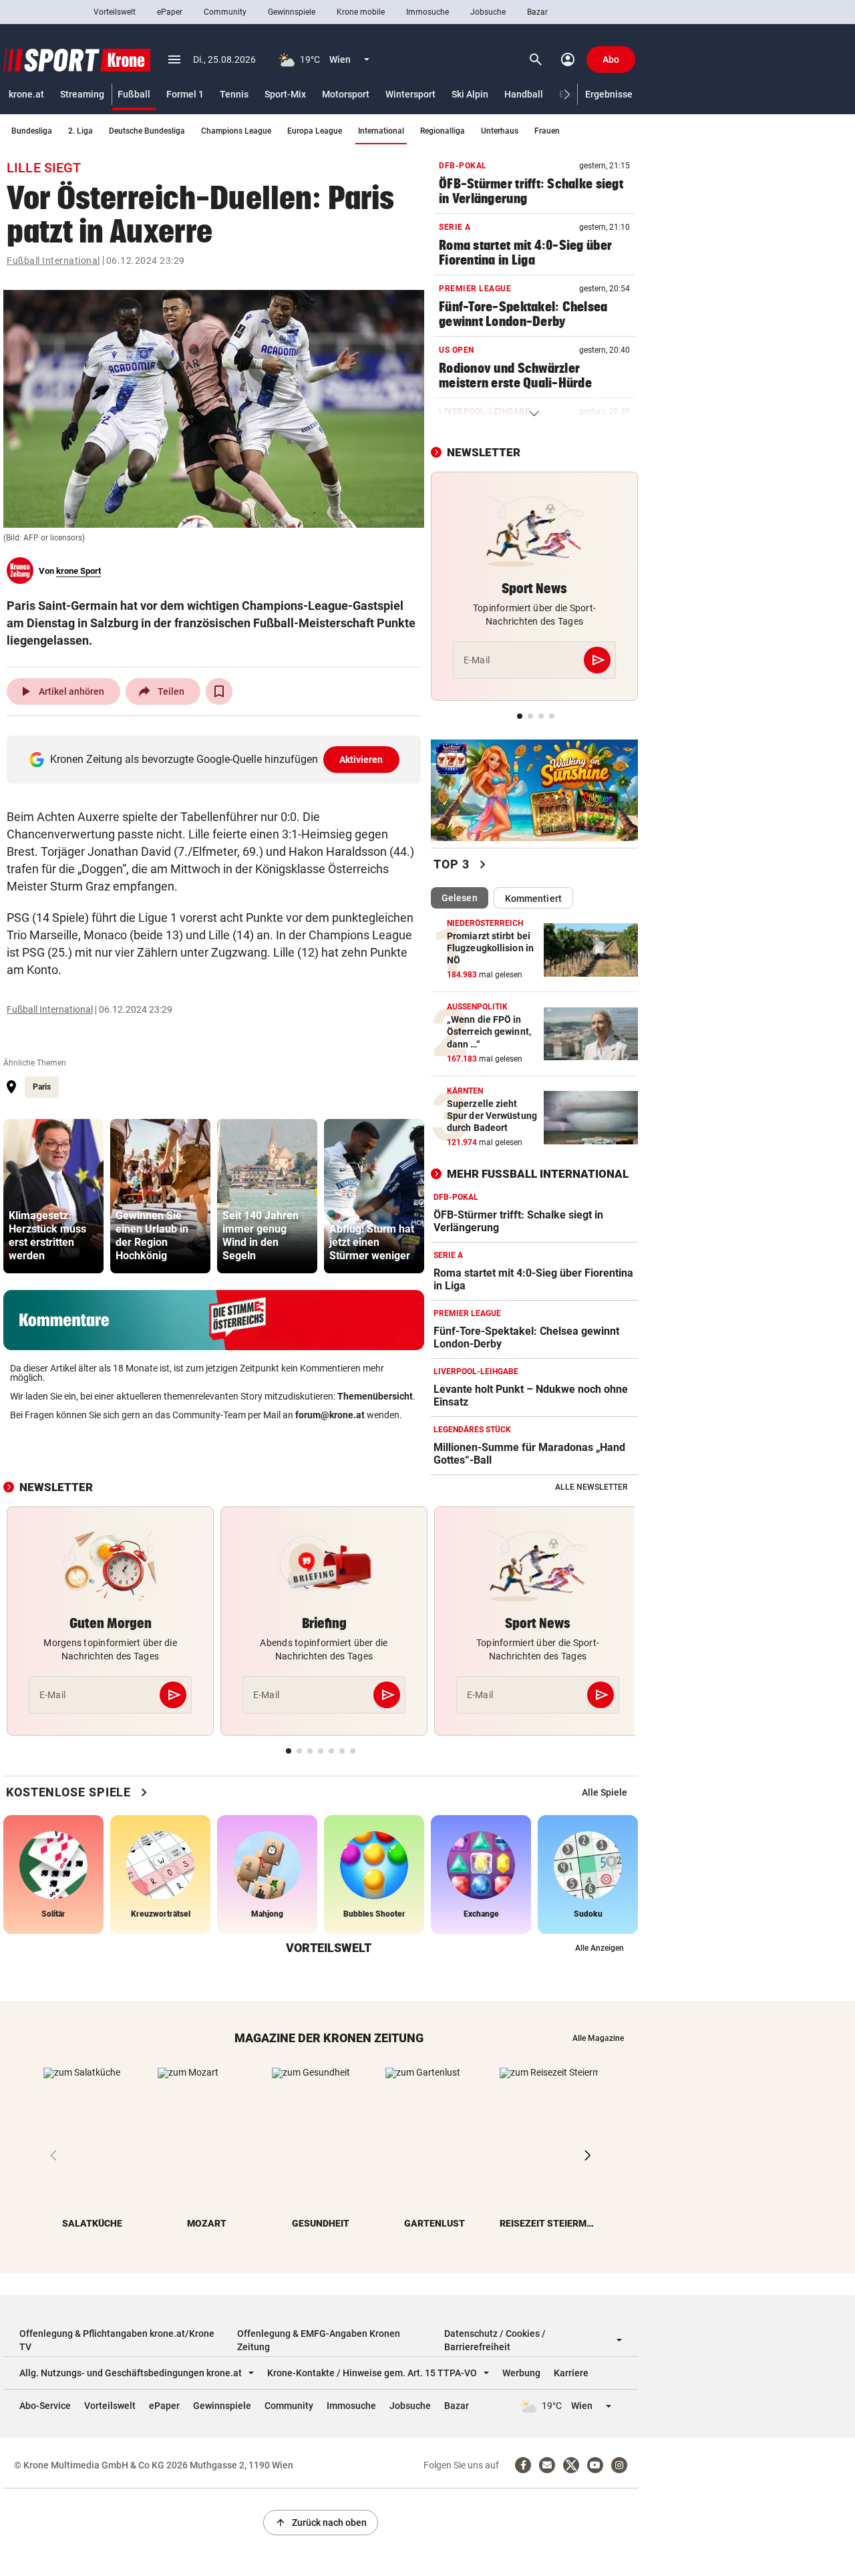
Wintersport (410, 94)
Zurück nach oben (321, 2523)
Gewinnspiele (292, 12)
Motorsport (346, 94)
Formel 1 (185, 94)
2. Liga (80, 131)
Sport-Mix (285, 94)
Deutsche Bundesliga (147, 131)
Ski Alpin (470, 94)
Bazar (537, 12)
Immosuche (427, 12)
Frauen (547, 131)
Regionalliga (443, 131)
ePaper (170, 12)
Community (225, 12)
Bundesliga (32, 131)
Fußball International (53, 261)
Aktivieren (361, 760)
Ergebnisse (609, 94)
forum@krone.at (330, 1415)
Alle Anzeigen (600, 1948)
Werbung (521, 2373)
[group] (53, 1196)
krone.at (26, 94)
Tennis (234, 94)
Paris (42, 1087)
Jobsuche (488, 12)
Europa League (315, 131)
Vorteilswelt (115, 12)
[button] (567, 95)
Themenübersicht (375, 1396)
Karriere (571, 2373)
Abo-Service (45, 2406)
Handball (524, 94)
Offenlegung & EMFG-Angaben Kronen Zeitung (319, 2340)
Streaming (82, 94)
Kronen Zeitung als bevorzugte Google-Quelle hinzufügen (217, 759)
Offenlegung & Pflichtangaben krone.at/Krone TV (117, 2340)
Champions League (236, 131)
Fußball (134, 94)
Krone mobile (361, 12)
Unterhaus (500, 131)
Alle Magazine (598, 2038)
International (381, 131)
